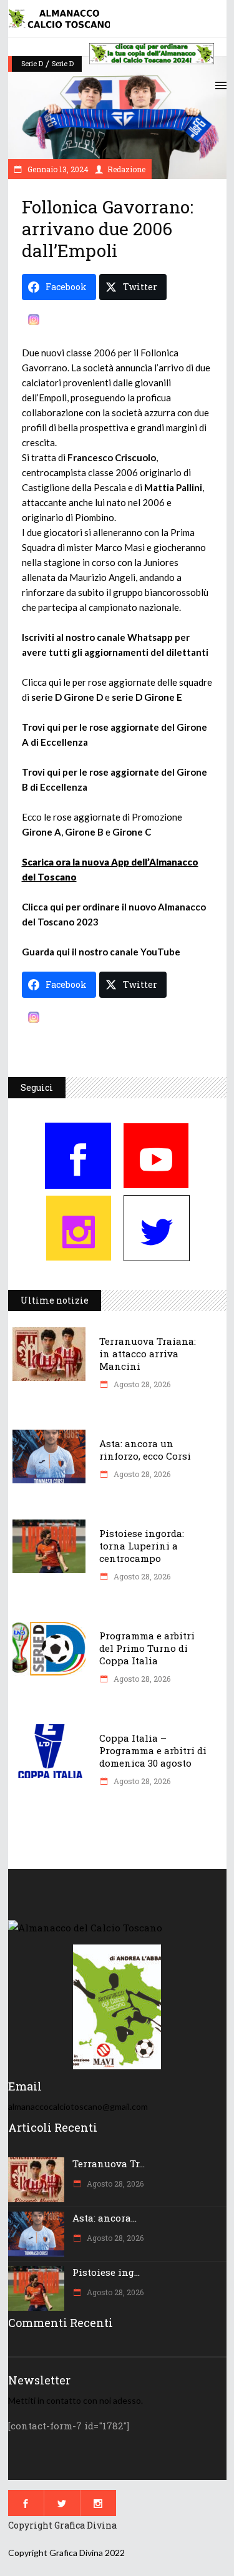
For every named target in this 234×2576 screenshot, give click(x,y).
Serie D (32, 63)
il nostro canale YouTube (126, 952)
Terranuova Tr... (109, 2164)
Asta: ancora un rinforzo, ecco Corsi (145, 1450)
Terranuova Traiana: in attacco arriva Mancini (148, 1354)
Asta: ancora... (105, 2218)
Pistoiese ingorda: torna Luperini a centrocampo (142, 1546)
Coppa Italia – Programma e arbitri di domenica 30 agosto (153, 1750)
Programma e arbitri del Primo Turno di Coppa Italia (147, 1648)
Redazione (126, 169)
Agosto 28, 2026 (141, 1384)
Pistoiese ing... (106, 2272)
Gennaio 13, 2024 (57, 169)
